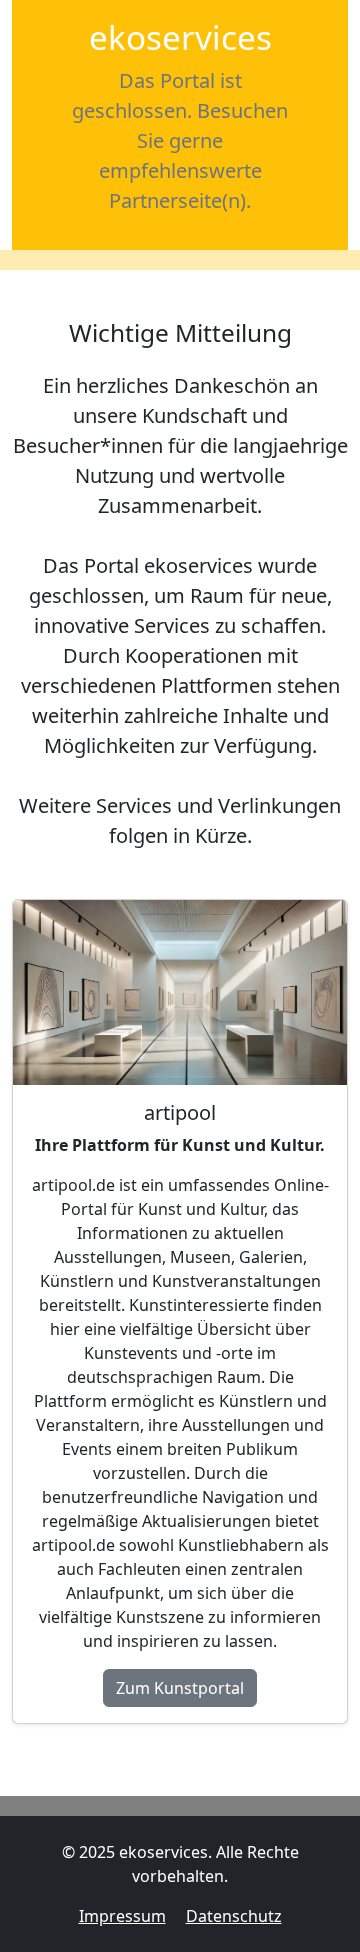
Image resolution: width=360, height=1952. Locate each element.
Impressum (122, 1916)
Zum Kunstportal (180, 1688)
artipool (180, 1112)
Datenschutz (234, 1916)
